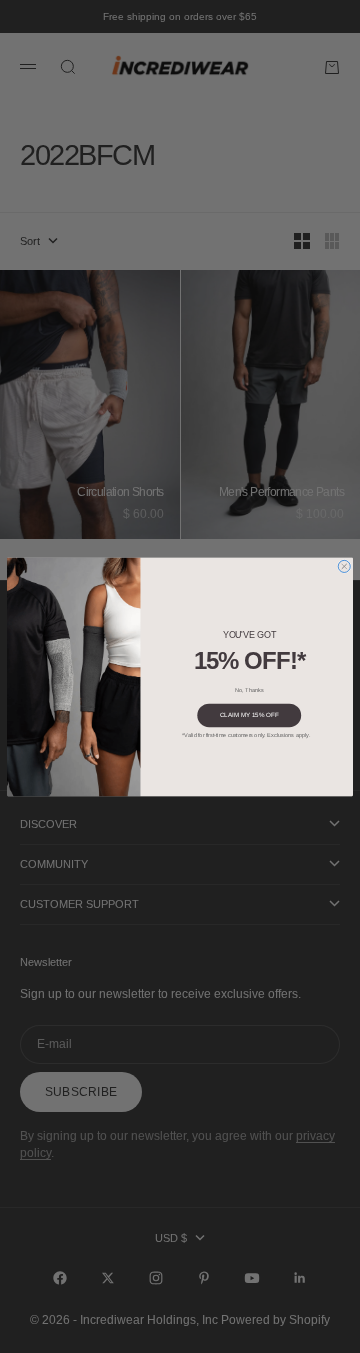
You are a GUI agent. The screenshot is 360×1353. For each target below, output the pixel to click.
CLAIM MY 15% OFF (249, 714)
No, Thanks (249, 689)
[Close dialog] (344, 566)
